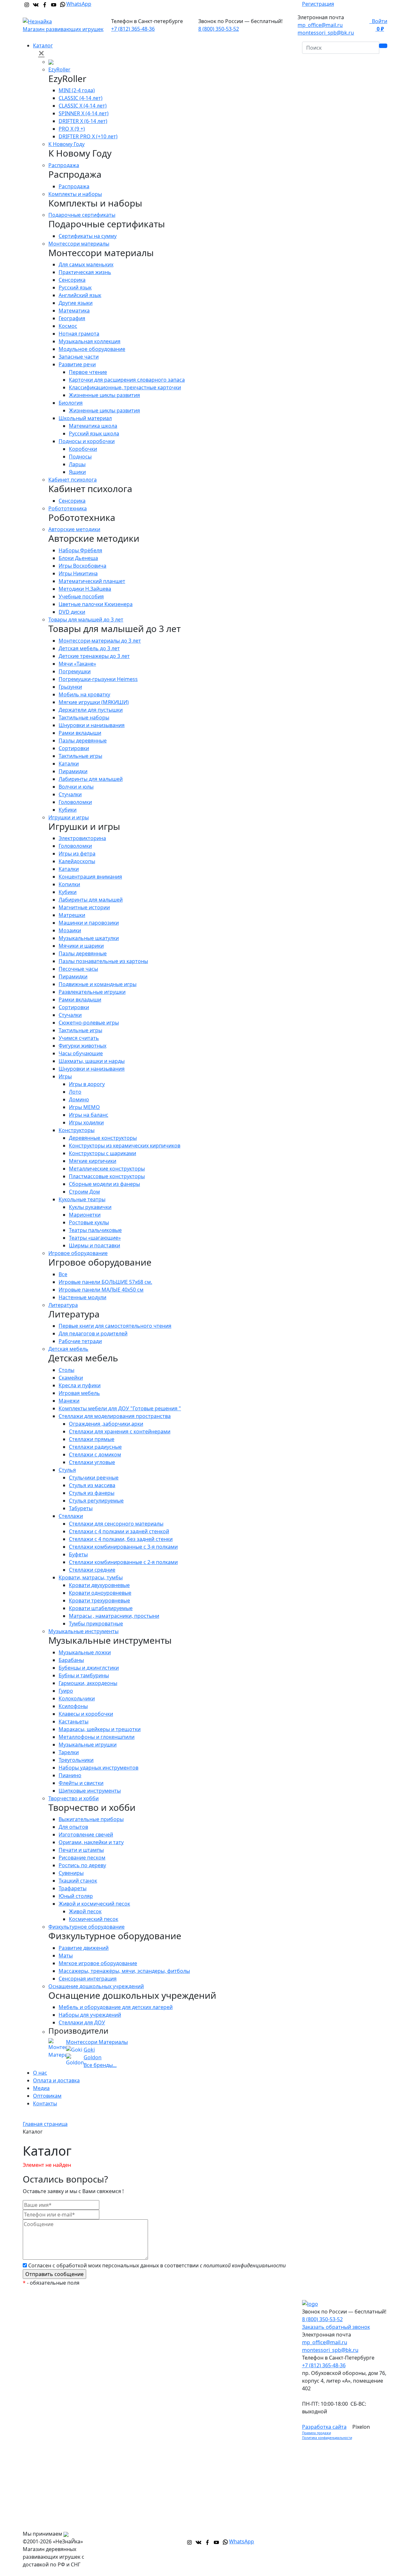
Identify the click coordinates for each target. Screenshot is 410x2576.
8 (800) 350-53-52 (219, 29)
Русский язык (75, 288)
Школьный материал (85, 418)
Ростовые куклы (89, 1222)
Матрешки (72, 915)
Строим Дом (84, 1192)
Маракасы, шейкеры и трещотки (100, 1729)
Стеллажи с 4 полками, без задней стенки (121, 1539)
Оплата (223, 2319)
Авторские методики (74, 529)
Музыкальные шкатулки (89, 938)
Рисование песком (82, 1858)
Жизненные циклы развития (104, 395)
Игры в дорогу (87, 1084)
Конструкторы (77, 1130)
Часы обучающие (81, 1053)
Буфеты (78, 1554)
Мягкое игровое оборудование (98, 1963)
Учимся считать (79, 1038)
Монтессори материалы (79, 244)
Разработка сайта (324, 2427)
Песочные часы (78, 969)
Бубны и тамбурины (84, 1675)
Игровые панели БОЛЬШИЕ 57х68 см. (105, 1282)
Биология (71, 403)
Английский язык (80, 295)
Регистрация (318, 4)
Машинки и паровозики (89, 923)
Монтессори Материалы (97, 2042)
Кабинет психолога (73, 480)
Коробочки (83, 449)
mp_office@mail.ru (320, 25)
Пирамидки (73, 771)
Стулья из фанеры (92, 1493)
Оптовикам (47, 2096)
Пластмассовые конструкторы (107, 1176)
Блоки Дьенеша (78, 558)
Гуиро (66, 1691)
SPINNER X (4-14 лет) (84, 113)
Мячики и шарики (81, 946)
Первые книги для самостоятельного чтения (115, 1326)
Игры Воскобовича (82, 566)
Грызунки (70, 687)
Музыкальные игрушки (88, 1745)
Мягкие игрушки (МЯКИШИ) (94, 702)
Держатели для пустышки (91, 710)
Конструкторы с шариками (102, 1153)
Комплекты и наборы (75, 194)
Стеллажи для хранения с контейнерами (120, 1431)
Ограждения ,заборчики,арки (106, 1424)
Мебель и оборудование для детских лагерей (116, 2007)
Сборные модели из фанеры (104, 1184)
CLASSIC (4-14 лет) (81, 98)
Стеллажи (71, 1516)
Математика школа (93, 426)
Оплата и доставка (56, 2080)
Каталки (69, 764)
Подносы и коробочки (87, 441)
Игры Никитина (78, 573)
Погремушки (75, 671)
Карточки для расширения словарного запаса (127, 380)
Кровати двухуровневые (99, 1585)
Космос (68, 326)
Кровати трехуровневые (99, 1600)
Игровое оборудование (78, 1253)
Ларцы (77, 464)
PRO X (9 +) (72, 129)
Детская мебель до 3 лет (89, 648)
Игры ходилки (86, 1122)
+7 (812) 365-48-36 (133, 29)
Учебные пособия (81, 596)
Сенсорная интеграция (88, 1979)
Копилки (69, 884)
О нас (40, 2073)
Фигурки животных (82, 1046)
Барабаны (71, 1660)
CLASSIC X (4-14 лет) (83, 106)
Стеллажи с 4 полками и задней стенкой (119, 1531)
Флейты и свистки (81, 1783)
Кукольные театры (82, 1199)
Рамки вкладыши (80, 733)
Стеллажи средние (92, 1570)
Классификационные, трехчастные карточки (125, 387)
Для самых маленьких (86, 264)
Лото (75, 1092)
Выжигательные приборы (91, 1819)
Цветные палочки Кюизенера (96, 604)
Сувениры (71, 1873)
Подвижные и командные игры (98, 984)
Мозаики (70, 930)
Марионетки (85, 1215)
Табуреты (81, 1508)
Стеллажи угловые (92, 1462)
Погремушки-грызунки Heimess (98, 679)
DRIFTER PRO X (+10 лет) (88, 136)
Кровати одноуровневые (100, 1593)
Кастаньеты (74, 1721)
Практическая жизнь (85, 272)
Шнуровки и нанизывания (92, 725)
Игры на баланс (89, 1115)
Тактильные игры (80, 756)
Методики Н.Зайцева (85, 589)
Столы (66, 1370)
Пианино (70, 1775)
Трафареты (73, 1888)
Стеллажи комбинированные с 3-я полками (123, 1547)
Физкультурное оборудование (86, 1927)
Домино (79, 1099)
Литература (63, 1305)
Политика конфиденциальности (327, 2438)
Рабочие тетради (80, 1341)
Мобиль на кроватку (84, 694)
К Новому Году (66, 144)
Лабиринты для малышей (91, 779)
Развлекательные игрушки (92, 992)
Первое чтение (88, 372)
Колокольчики (77, 1698)
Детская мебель (68, 1349)
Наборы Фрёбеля (80, 550)
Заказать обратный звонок (336, 2327)
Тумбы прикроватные (96, 1624)
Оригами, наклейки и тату (91, 1842)
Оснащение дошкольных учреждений (96, 1986)
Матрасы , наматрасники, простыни (114, 1616)
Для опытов (73, 1827)
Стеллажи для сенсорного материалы (116, 1524)
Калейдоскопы (77, 861)
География (72, 318)
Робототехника (68, 508)
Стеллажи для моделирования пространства (115, 1416)
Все (63, 1274)
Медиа (41, 2088)
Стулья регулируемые (96, 1501)
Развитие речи (77, 364)
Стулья (67, 1470)
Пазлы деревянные (83, 741)
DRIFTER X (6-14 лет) (83, 121)
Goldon (93, 2057)
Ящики (77, 472)
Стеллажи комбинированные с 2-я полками (123, 1562)
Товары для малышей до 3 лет (86, 620)
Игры (65, 1076)
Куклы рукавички (90, 1207)
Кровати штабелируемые (101, 1608)
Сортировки (74, 748)
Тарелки (69, 1752)
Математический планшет (92, 581)
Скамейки (71, 1378)
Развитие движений (84, 1948)
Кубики (68, 810)
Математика (74, 311)
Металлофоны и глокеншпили (97, 1737)
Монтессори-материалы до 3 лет (100, 641)
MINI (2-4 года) (77, 90)
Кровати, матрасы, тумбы (91, 1577)
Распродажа (64, 165)
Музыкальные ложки (85, 1652)
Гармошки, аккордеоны (88, 1683)
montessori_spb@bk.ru (326, 33)
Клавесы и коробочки (86, 1714)
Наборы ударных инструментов (98, 1768)
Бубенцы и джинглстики (89, 1668)
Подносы (80, 457)
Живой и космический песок (94, 1904)
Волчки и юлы (76, 787)
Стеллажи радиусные (95, 1447)
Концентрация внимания (90, 877)
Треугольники (76, 1760)
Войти (378, 21)
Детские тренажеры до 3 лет (94, 656)
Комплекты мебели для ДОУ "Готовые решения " (120, 1408)
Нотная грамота (79, 334)
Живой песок (85, 1911)
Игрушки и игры (69, 817)
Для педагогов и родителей (93, 1333)
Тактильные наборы (84, 717)
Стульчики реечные (94, 1478)
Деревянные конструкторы (103, 1138)
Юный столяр (76, 1896)
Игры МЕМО (84, 1107)
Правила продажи (316, 2433)
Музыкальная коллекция (90, 341)
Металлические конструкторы (107, 1169)
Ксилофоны (73, 1706)
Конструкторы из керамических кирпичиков (125, 1146)
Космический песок (94, 1919)
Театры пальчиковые (95, 1230)
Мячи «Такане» (77, 664)
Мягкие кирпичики (93, 1161)
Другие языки (76, 303)
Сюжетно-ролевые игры (89, 1023)
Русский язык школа (94, 433)
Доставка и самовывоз (242, 2331)
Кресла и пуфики (80, 1385)
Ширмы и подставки (94, 1245)
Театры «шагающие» (95, 1238)
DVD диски (72, 612)
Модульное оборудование (92, 349)
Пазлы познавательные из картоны (103, 961)
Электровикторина (82, 838)
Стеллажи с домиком (95, 1454)
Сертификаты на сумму (88, 236)
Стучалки (70, 794)
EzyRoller (59, 69)
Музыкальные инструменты (83, 1631)
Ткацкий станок (78, 1881)
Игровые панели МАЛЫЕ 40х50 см (101, 1290)
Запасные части (79, 357)
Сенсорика (72, 280)
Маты (66, 1956)
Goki (89, 2050)
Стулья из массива (92, 1485)
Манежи (69, 1401)
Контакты (45, 2103)
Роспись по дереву (82, 1865)
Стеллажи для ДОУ (82, 2022)
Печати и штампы (81, 1850)
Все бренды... (100, 2065)
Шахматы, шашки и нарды (92, 1061)
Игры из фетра (77, 854)
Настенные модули (82, 1297)
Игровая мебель (79, 1393)
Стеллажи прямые (92, 1439)
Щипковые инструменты (90, 1791)
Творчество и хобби (74, 1798)
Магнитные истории (84, 907)
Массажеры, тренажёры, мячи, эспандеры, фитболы (124, 1971)
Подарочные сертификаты (82, 215)
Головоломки (75, 802)
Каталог (43, 45)
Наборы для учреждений (90, 2015)
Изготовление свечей (86, 1835)
